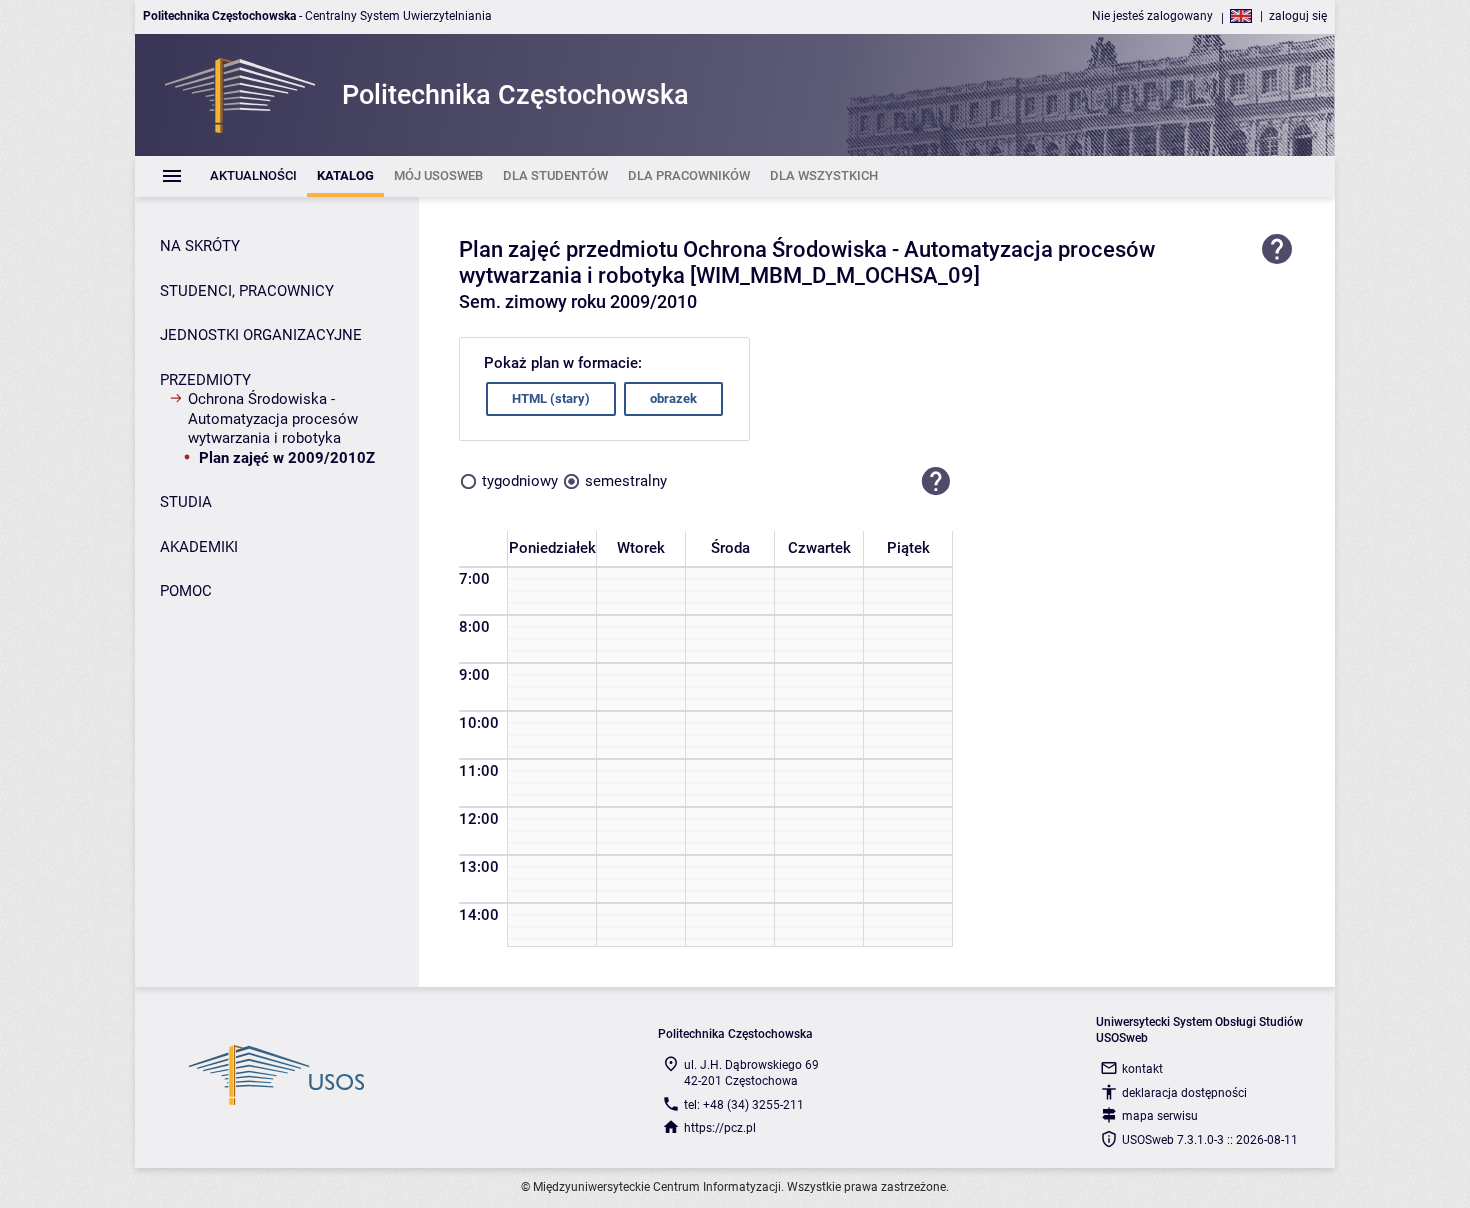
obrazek (673, 398)
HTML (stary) (551, 398)
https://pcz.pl (720, 1128)
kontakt (1142, 1069)
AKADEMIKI (199, 547)
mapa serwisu (1160, 1116)
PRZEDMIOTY (205, 380)
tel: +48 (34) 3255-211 (744, 1105)
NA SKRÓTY (200, 246)
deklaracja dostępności (1184, 1093)
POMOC (186, 591)
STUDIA (186, 502)
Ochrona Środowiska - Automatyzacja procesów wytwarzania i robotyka (273, 418)
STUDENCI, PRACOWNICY (247, 291)
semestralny (626, 481)
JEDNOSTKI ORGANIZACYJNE (261, 335)
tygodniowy (520, 481)
